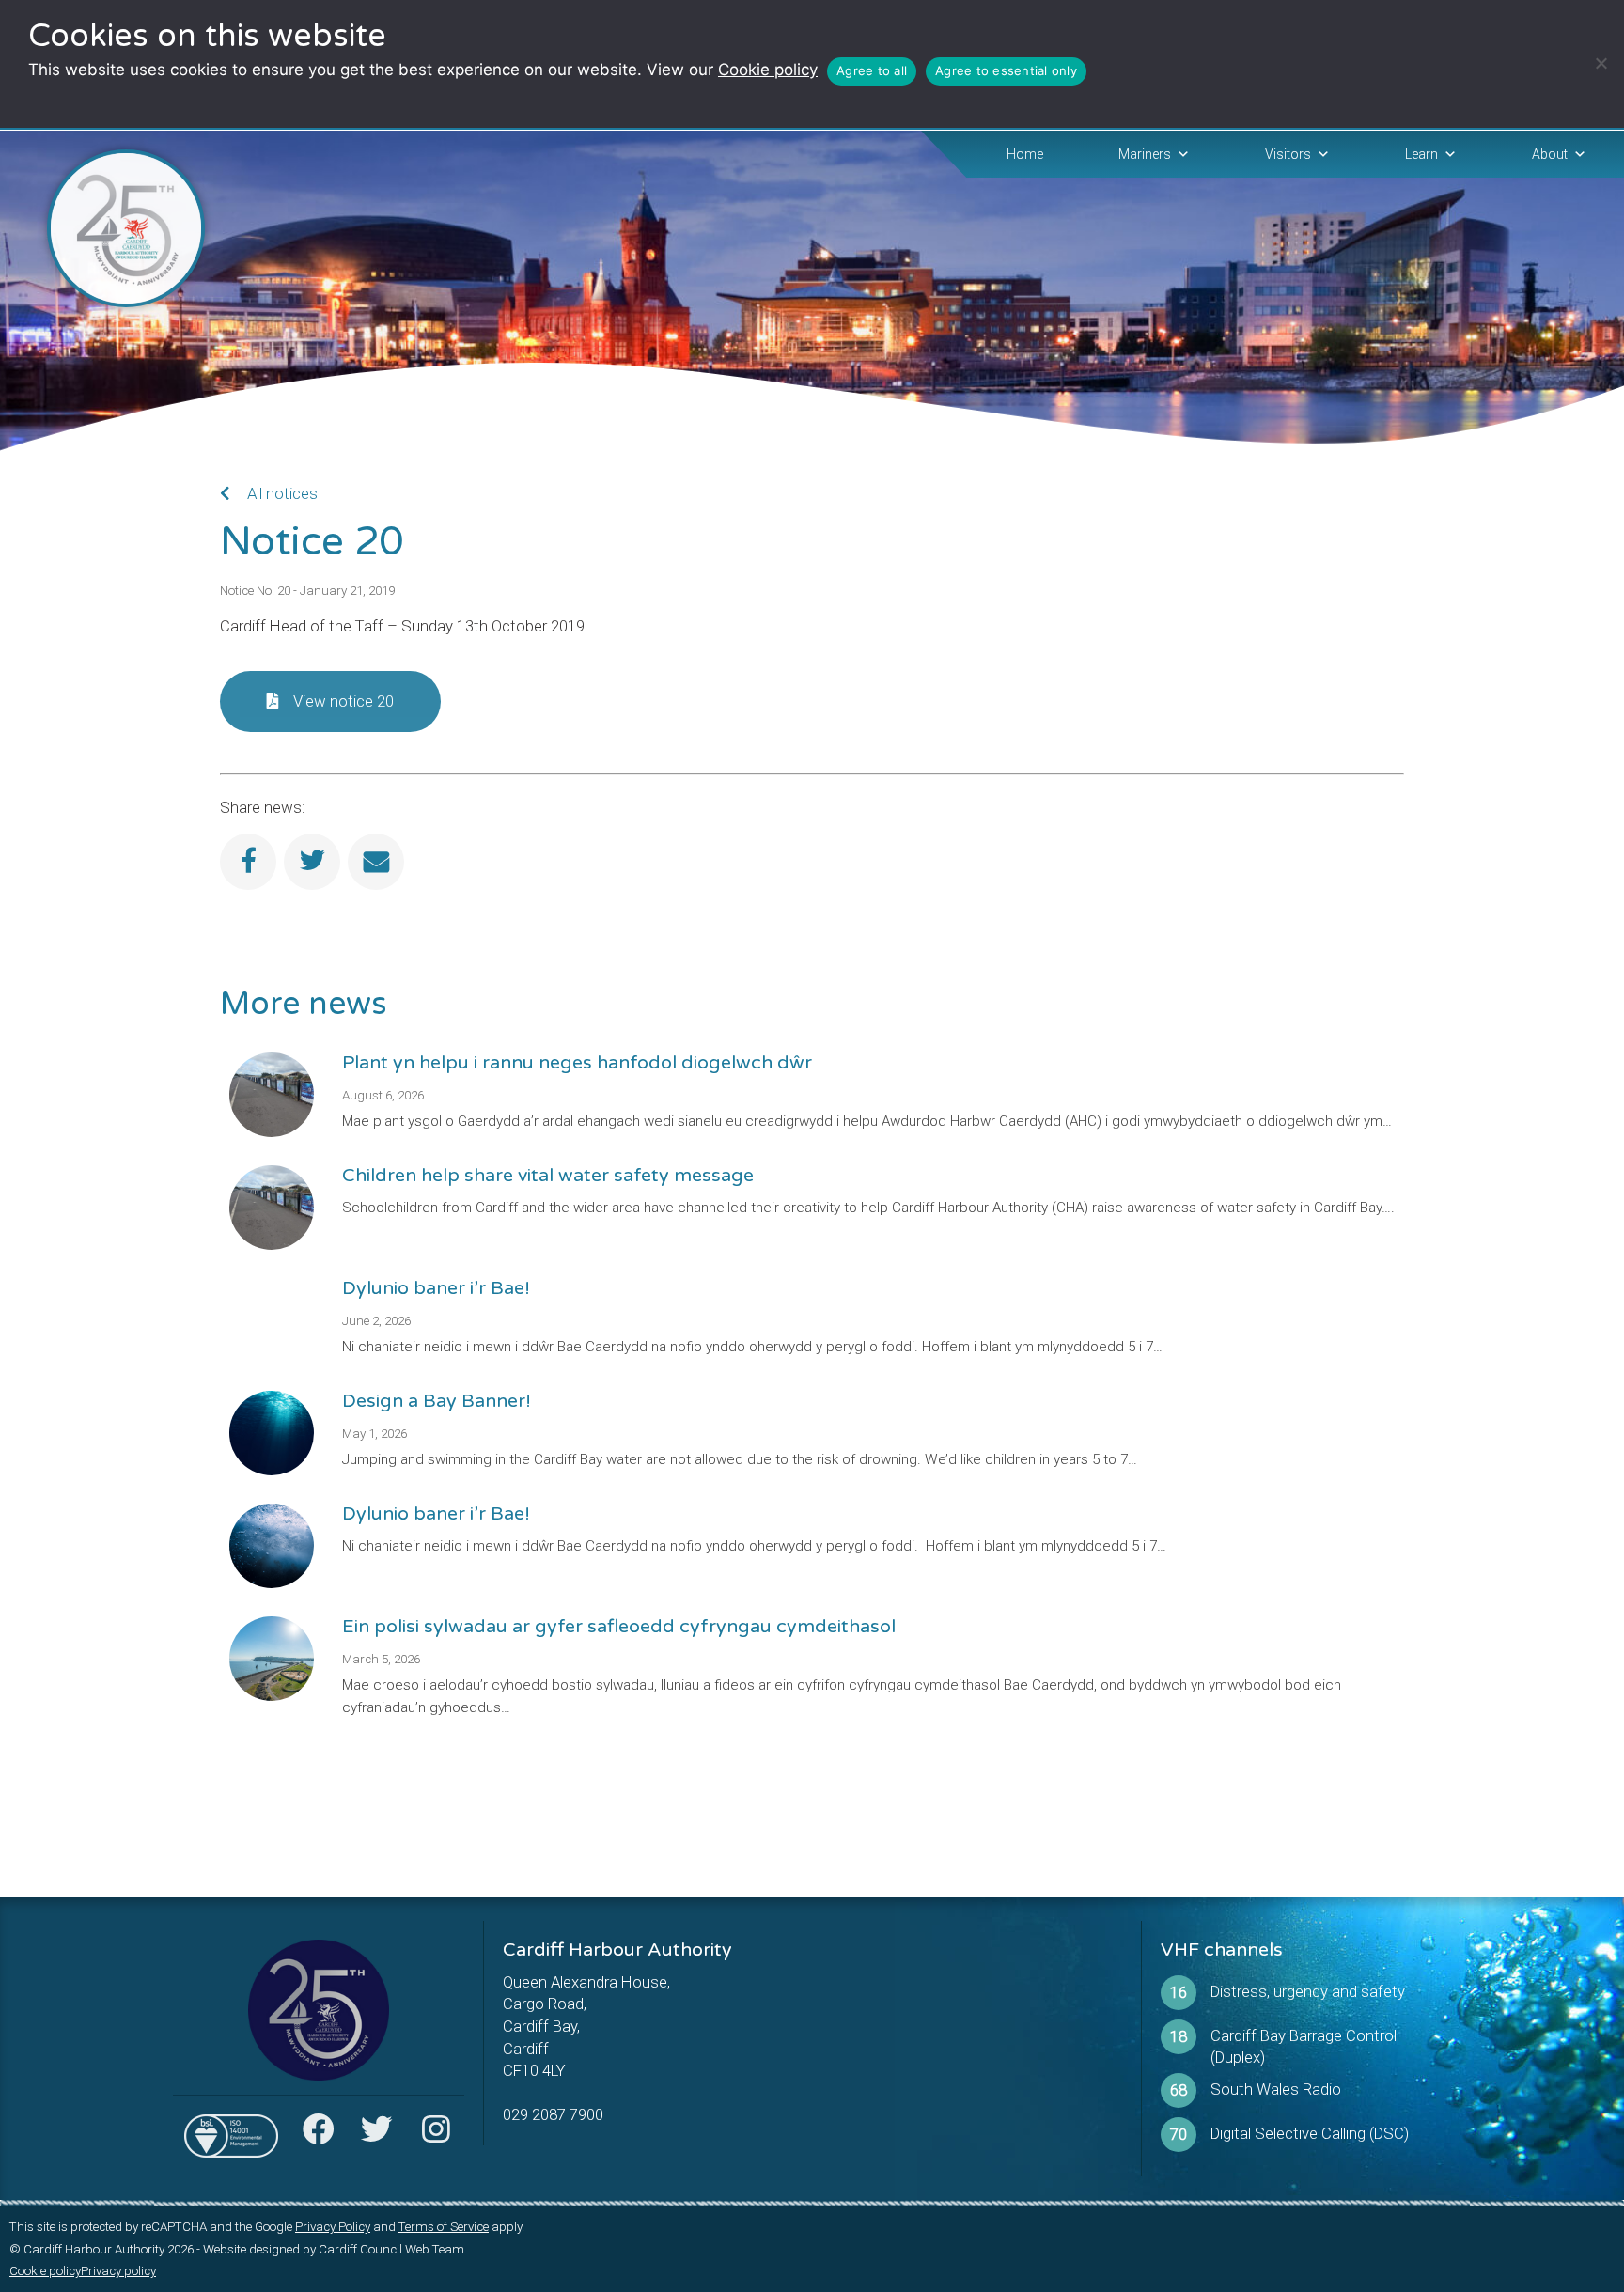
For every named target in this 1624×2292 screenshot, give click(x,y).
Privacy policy (118, 2271)
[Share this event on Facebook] (248, 862)
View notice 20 (344, 701)
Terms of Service (444, 2227)
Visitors (1288, 154)
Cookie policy (768, 70)
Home (1025, 154)
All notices (281, 493)
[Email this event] (376, 862)
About (1550, 154)
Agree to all (872, 70)
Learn (1421, 154)
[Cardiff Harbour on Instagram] (435, 2135)
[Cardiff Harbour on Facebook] (319, 2135)
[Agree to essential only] (1601, 63)
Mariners (1145, 154)
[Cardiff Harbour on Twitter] (377, 2135)
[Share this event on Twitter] (312, 862)
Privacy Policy (333, 2227)
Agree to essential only (1006, 70)
